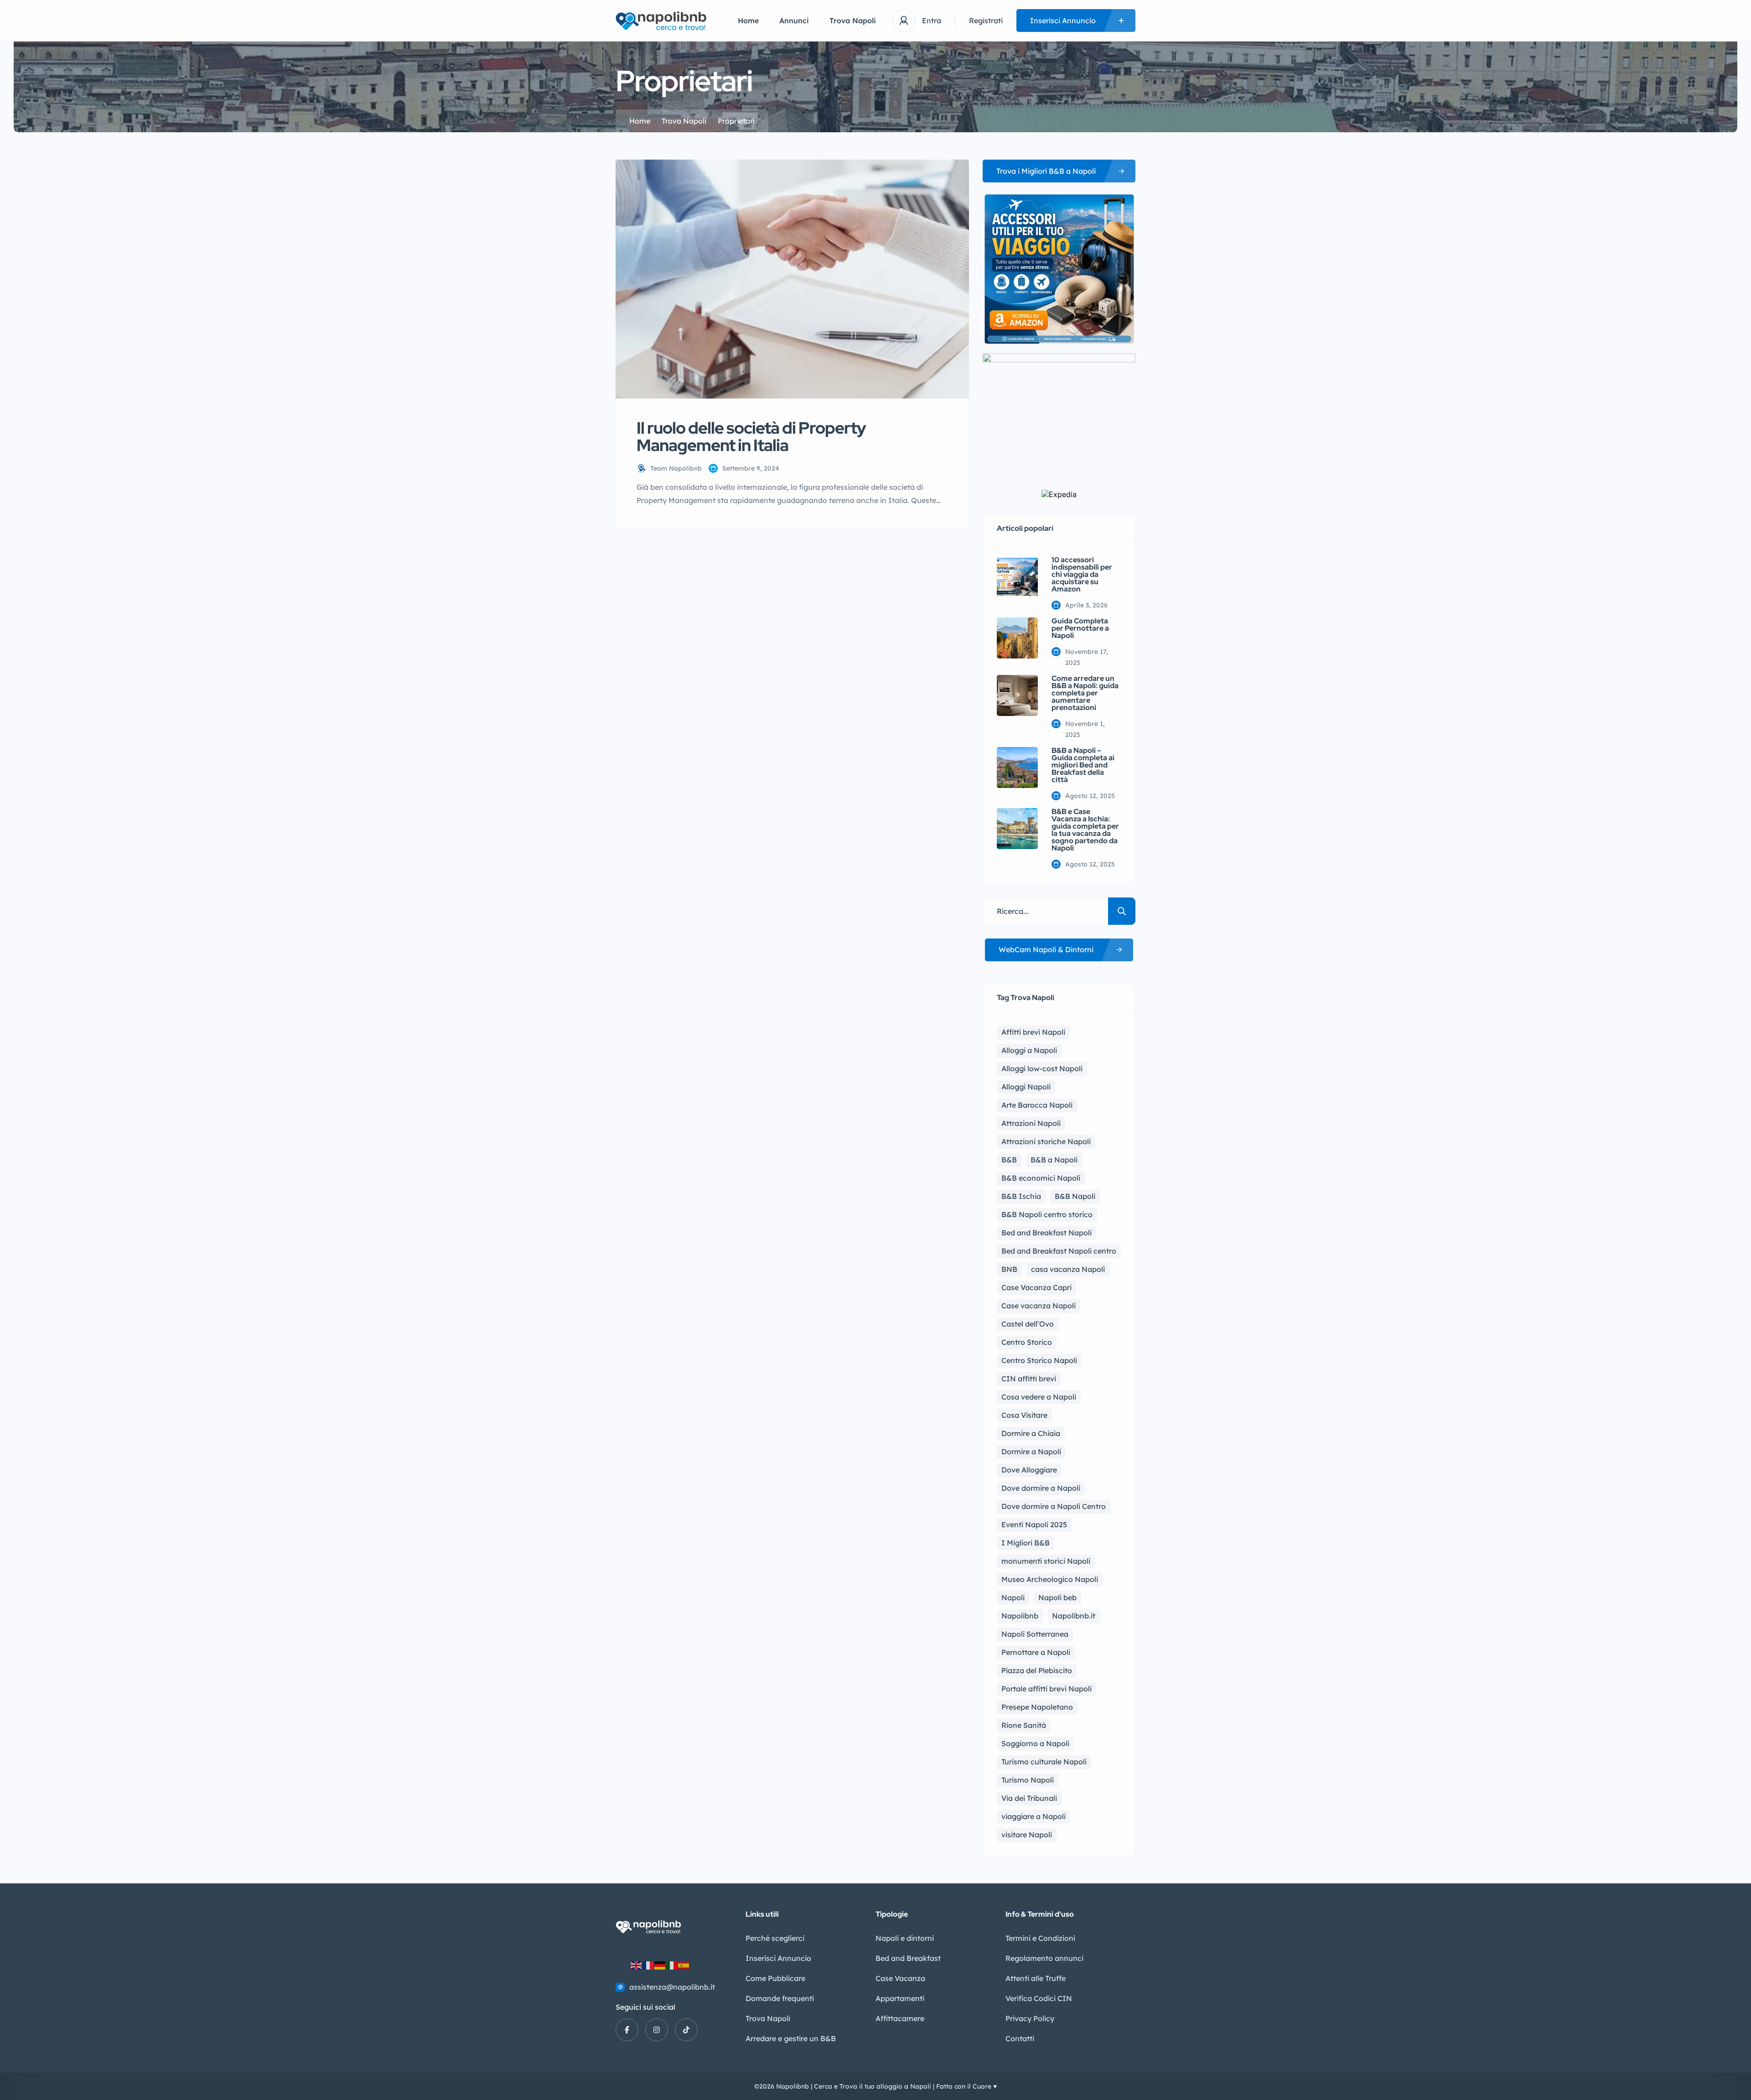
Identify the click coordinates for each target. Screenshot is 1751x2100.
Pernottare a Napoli (1036, 1652)
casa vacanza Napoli (1068, 1269)
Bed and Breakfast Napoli (1046, 1233)
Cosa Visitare (1024, 1415)
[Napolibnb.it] (663, 21)
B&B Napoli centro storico (1047, 1214)
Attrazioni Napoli (1031, 1123)
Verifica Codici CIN (1039, 1998)
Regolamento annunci (1044, 1958)
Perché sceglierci (775, 1938)
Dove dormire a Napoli (1041, 1488)
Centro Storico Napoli (1039, 1360)
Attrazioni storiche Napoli (1046, 1141)
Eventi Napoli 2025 (1034, 1524)
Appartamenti (900, 1998)
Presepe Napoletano (1037, 1707)
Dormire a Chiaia (1031, 1433)
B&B (1009, 1160)
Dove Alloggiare (1029, 1470)
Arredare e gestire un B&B (791, 2038)
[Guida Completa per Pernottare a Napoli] (1017, 638)
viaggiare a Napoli (1034, 1816)
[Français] (648, 1965)
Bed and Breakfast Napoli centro (1059, 1251)
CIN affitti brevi (1029, 1379)
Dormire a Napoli (1031, 1452)
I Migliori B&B (1026, 1543)
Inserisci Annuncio (778, 1958)
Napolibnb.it (1074, 1616)
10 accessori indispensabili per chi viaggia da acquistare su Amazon (1082, 575)
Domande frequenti (780, 1998)
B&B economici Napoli (1041, 1178)
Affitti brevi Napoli (1033, 1032)
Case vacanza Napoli (1039, 1306)
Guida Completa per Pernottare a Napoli (1080, 628)
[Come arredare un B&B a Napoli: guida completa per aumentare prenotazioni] (1017, 695)
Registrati (986, 21)
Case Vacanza (900, 1978)
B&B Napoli (1075, 1196)
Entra (932, 21)
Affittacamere (900, 2018)
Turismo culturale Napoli (1044, 1762)
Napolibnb (1020, 1616)
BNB (1009, 1269)
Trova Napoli (853, 21)
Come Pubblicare (775, 1978)
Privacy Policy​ (1030, 2018)
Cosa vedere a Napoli (1039, 1397)
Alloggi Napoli (1026, 1087)
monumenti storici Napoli (1046, 1561)
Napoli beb (1057, 1597)
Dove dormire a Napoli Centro (1054, 1506)
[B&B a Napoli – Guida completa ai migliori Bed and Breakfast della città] (1017, 767)
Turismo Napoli (1028, 1780)
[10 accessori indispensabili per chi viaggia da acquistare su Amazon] (1017, 577)
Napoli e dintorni (905, 1938)
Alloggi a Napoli (1029, 1050)
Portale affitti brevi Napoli (1046, 1689)
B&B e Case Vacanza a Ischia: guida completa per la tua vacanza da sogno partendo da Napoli (1085, 830)
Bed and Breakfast (908, 1958)
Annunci (794, 21)
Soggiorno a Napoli (1035, 1743)
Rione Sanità (1024, 1725)
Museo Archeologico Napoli (1050, 1579)
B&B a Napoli (1054, 1160)
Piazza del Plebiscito (1037, 1670)
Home (748, 21)
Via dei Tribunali (1029, 1798)
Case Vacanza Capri (1036, 1287)
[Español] (684, 1965)
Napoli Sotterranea (1035, 1634)
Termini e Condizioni (1040, 1938)
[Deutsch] (660, 1965)
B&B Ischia (1021, 1196)
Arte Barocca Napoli (1037, 1105)
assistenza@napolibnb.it (672, 1987)
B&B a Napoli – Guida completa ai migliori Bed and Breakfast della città (1083, 765)
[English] (637, 1965)
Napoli (1013, 1597)
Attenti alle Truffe (1036, 1978)
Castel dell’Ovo (1028, 1324)
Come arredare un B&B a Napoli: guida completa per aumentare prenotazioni (1085, 693)
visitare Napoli (1027, 1835)
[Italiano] (672, 1965)
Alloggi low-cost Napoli (1042, 1068)
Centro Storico (1027, 1342)
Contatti (1020, 2038)
